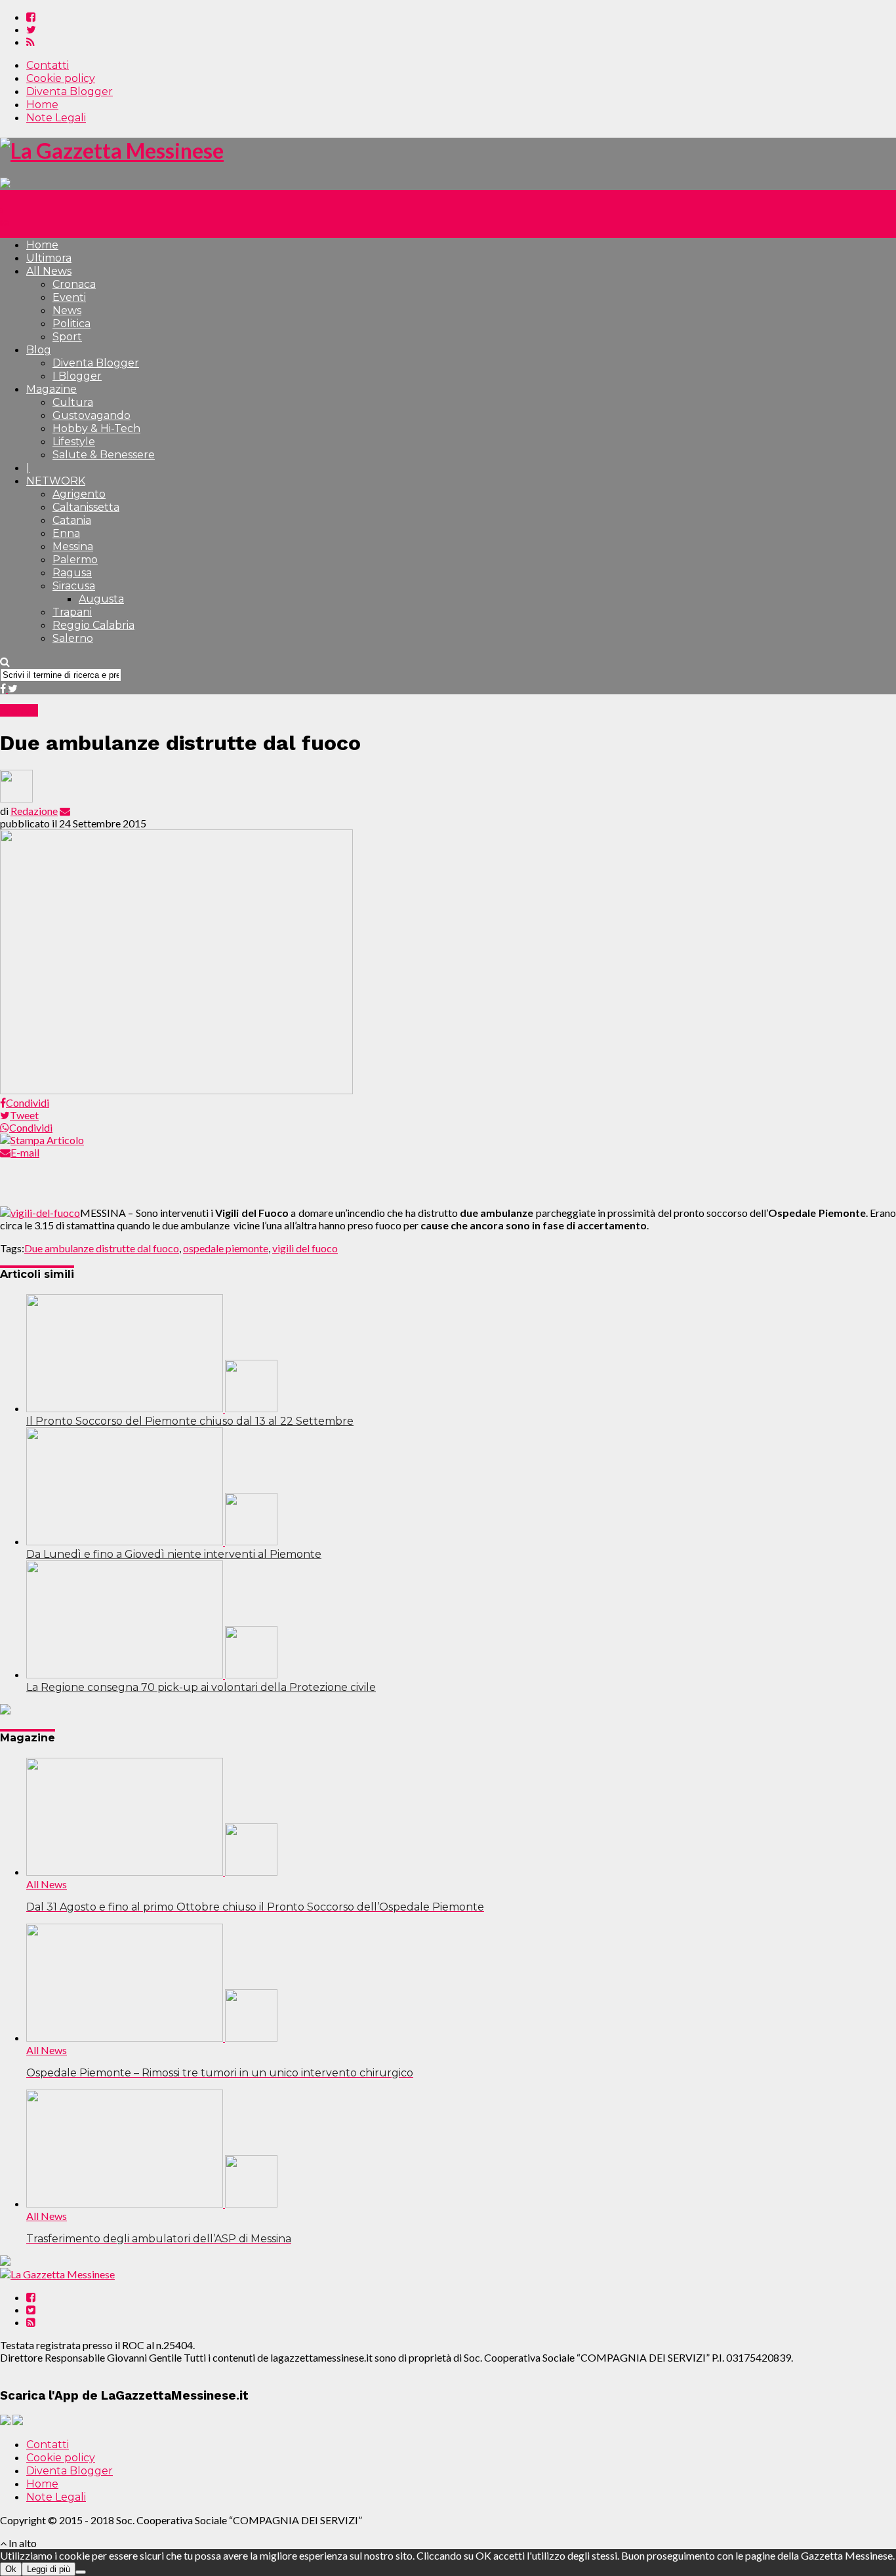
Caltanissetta (86, 507)
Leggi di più (49, 2569)
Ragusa (72, 573)
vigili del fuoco (305, 1248)
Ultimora (49, 258)
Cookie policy (61, 78)
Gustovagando (92, 415)
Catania (72, 520)
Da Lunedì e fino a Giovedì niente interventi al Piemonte (174, 1554)
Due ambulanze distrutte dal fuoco (102, 1248)
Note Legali (56, 118)
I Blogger (77, 376)
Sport (67, 337)
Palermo (75, 560)
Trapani (72, 612)
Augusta (101, 599)
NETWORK (56, 481)
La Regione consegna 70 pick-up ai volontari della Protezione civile (201, 1687)
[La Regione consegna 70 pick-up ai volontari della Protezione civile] (152, 1674)
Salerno (73, 638)
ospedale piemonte (226, 1248)
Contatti (48, 65)
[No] (81, 2572)
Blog (39, 350)
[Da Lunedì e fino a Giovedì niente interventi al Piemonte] (152, 1541)
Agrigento (79, 494)
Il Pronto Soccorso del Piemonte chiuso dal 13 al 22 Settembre (190, 1421)
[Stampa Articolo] (42, 1140)
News (67, 310)
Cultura (73, 402)
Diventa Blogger (70, 91)
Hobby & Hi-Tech (96, 428)
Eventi (69, 297)
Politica (71, 324)
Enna (66, 533)
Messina (73, 546)
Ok (11, 2569)
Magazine (51, 389)
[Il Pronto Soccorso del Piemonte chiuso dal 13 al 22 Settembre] (152, 1408)
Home (42, 105)
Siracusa (74, 586)
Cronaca (74, 284)
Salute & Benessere (104, 455)
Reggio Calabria (93, 625)
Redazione (34, 811)
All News (49, 271)
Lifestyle (74, 442)
